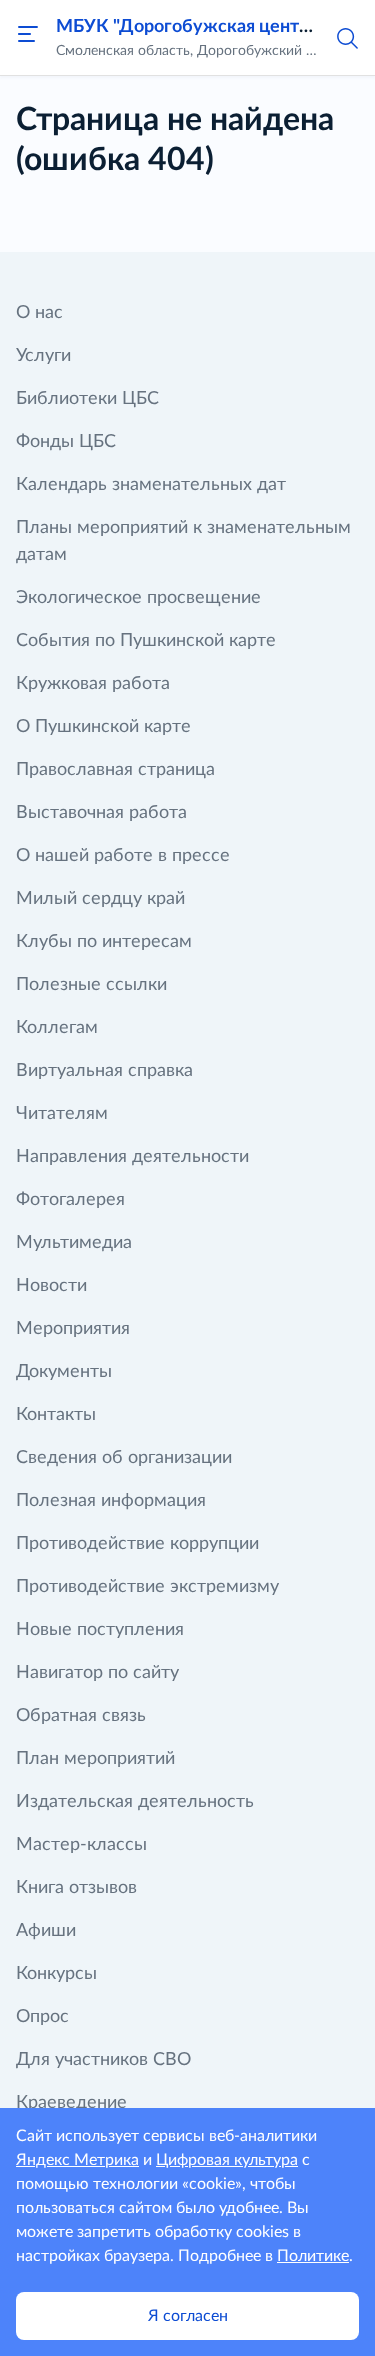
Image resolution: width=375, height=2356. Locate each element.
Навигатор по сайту (97, 1673)
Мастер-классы (81, 1845)
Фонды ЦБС (66, 442)
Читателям (62, 1114)
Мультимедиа (74, 1243)
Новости (51, 1286)
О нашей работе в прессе (123, 856)
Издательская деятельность (135, 1802)
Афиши (46, 1931)
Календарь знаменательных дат (151, 485)
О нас (39, 313)
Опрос (42, 2017)
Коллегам (57, 1028)
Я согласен (188, 2316)
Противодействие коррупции (137, 1544)
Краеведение (71, 2103)
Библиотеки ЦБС (87, 399)
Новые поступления (100, 1630)
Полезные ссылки (91, 985)
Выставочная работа (101, 813)
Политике (313, 2256)
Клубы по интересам (104, 942)
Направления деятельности (132, 1157)
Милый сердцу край (100, 899)
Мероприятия (73, 1329)
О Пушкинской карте (103, 727)
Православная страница (115, 770)
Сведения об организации (124, 1458)
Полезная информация (111, 1501)
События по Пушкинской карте (146, 641)
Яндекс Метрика (77, 2160)
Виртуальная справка (104, 1071)
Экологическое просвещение (138, 598)
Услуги (43, 356)
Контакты (56, 1415)
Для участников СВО (103, 2060)
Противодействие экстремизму (147, 1587)
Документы (64, 1372)
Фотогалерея (70, 1200)
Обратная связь (81, 1716)
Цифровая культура (227, 2160)
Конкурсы (56, 1974)
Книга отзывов (76, 1888)
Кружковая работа (93, 684)
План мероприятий (95, 1759)
